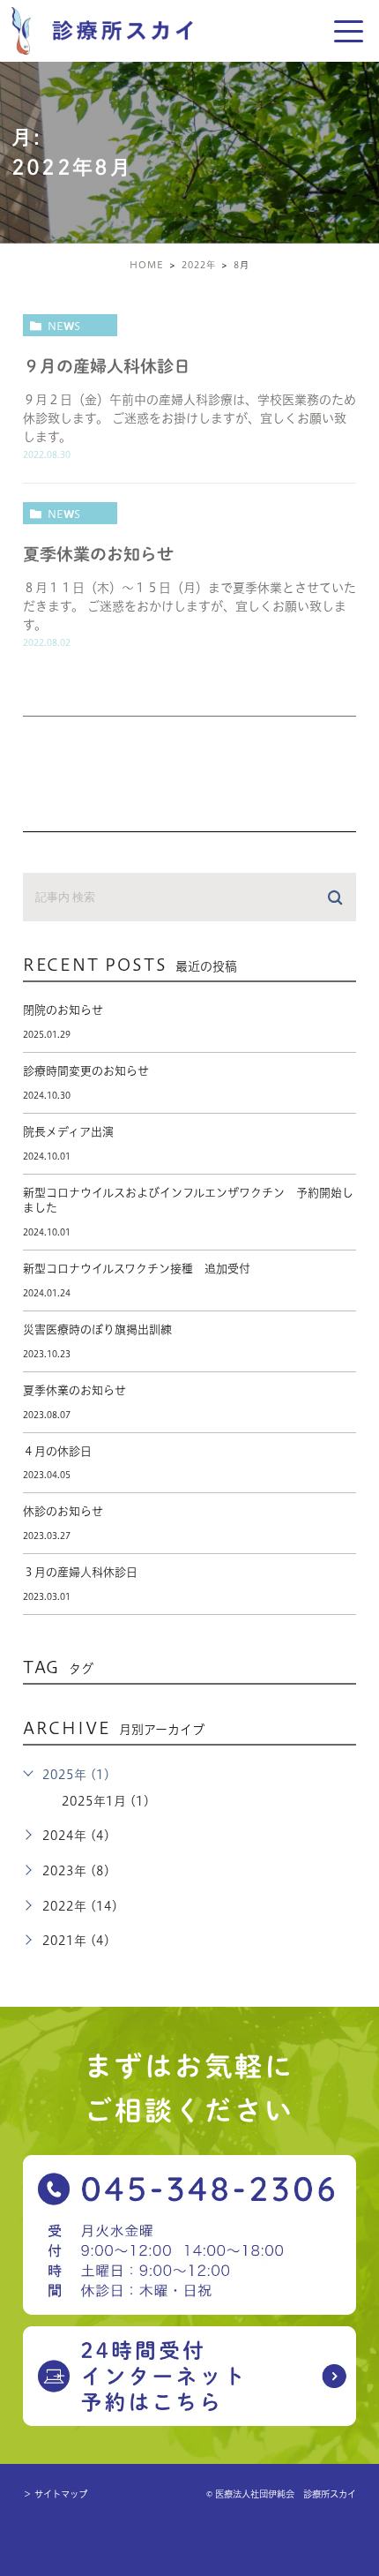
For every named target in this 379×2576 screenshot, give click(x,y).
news (64, 326)
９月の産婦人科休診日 (107, 366)
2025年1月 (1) (106, 1801)
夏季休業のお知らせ (98, 554)
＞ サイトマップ (55, 2494)
